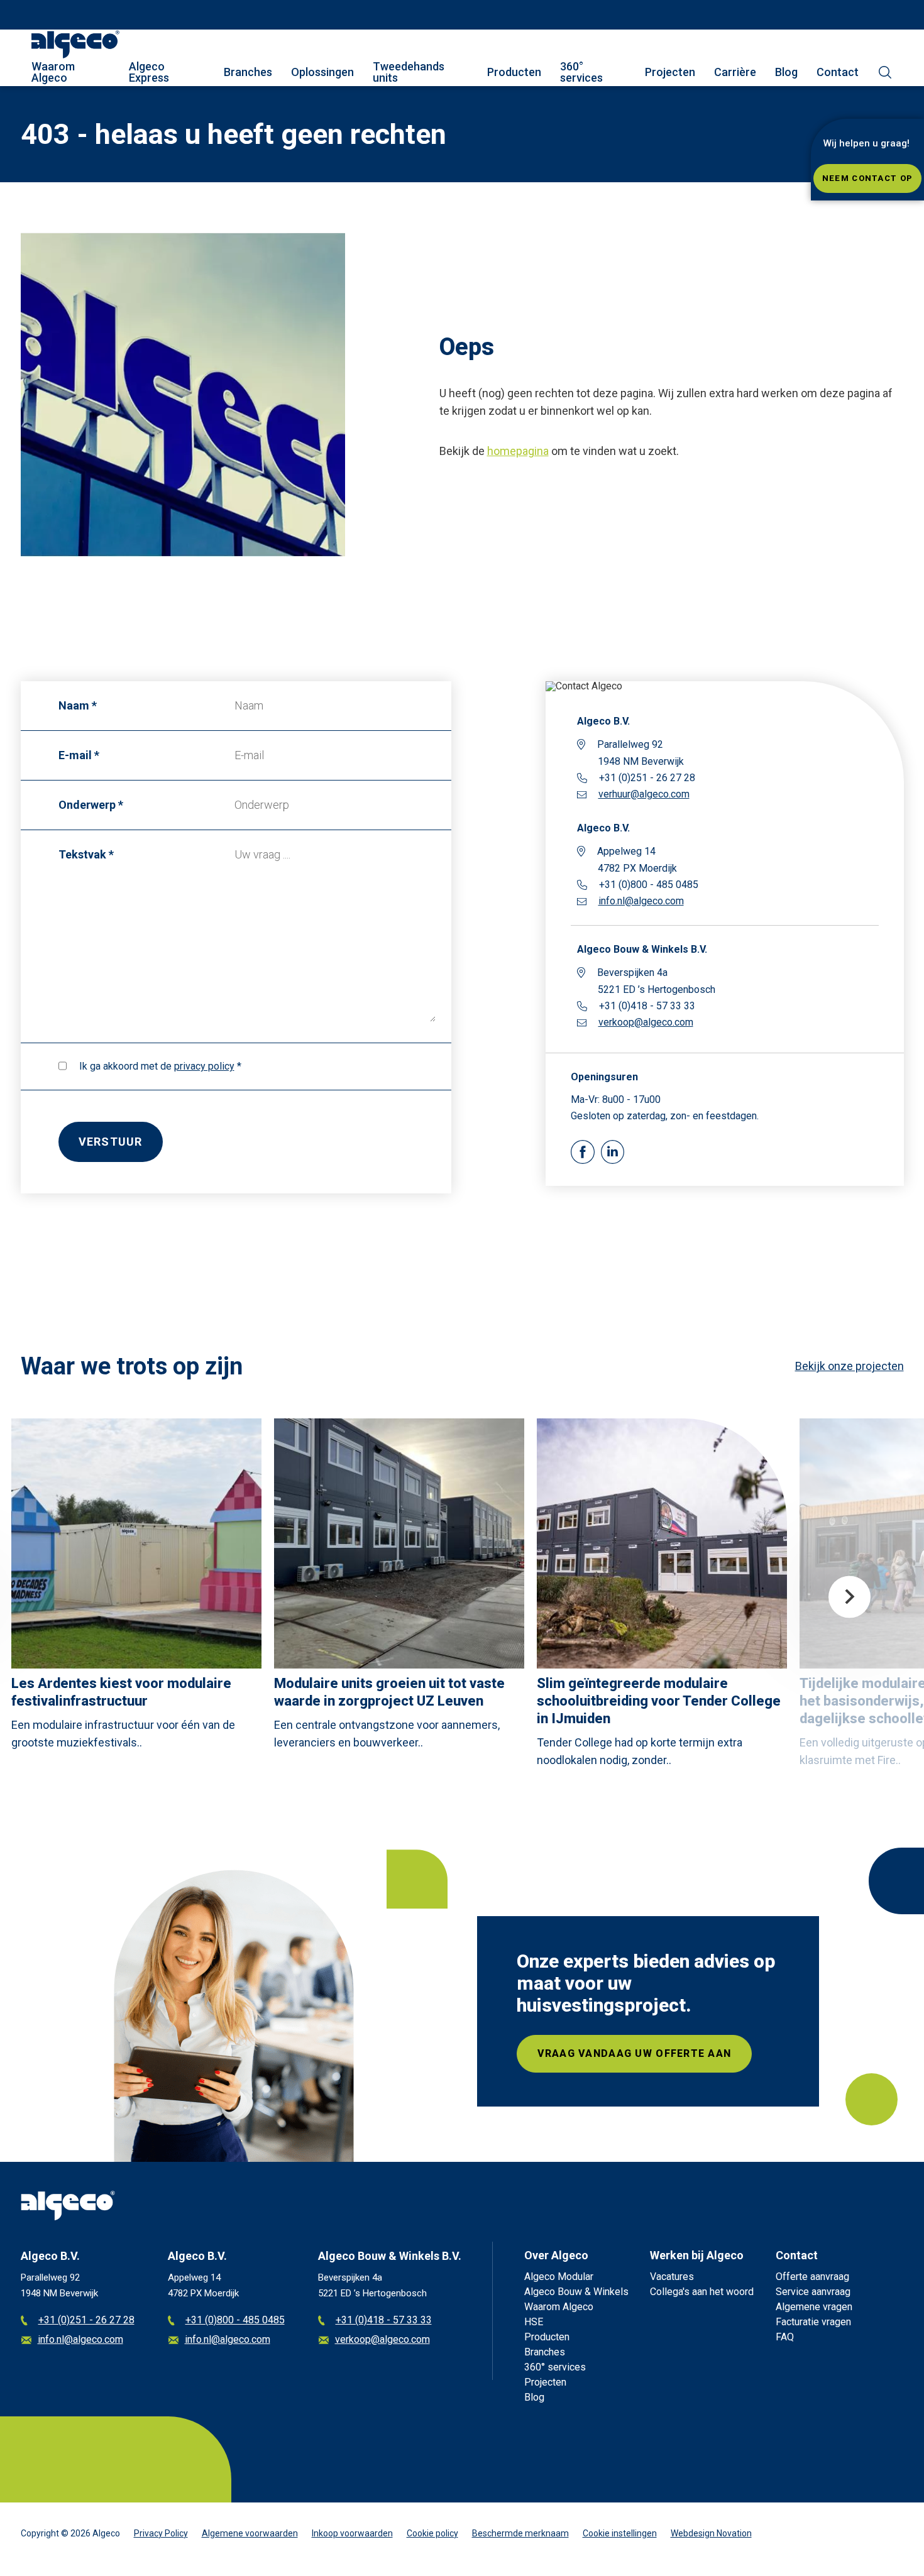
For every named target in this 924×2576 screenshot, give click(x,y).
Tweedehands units (409, 72)
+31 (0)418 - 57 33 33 (384, 2321)
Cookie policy (432, 2533)
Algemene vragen (814, 2307)
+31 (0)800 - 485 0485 (235, 2321)
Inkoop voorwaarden (352, 2533)
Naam (74, 705)
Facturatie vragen (813, 2322)
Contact (838, 72)
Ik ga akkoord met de (157, 1066)
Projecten (670, 72)
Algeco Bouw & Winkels (576, 2292)
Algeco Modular (559, 2277)
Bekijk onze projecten (850, 1366)
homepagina (518, 451)
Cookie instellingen (620, 2533)
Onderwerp (87, 805)
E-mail (75, 755)
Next (850, 1597)
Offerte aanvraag (812, 2277)
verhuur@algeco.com (644, 794)
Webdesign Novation (711, 2533)
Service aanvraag (813, 2292)
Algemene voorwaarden (250, 2533)
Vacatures (672, 2277)
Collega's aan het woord (702, 2292)
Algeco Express (149, 72)
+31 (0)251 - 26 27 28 (86, 2321)
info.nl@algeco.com (641, 901)
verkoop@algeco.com (646, 1022)
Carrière (735, 72)
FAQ (785, 2337)
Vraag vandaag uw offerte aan (635, 2053)
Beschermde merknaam (520, 2533)
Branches (248, 72)
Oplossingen (322, 72)
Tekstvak (82, 854)
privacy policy (204, 1066)
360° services (581, 72)
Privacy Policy (161, 2533)
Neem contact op (867, 178)
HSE (534, 2322)
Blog (786, 72)
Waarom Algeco (53, 72)
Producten (514, 72)
